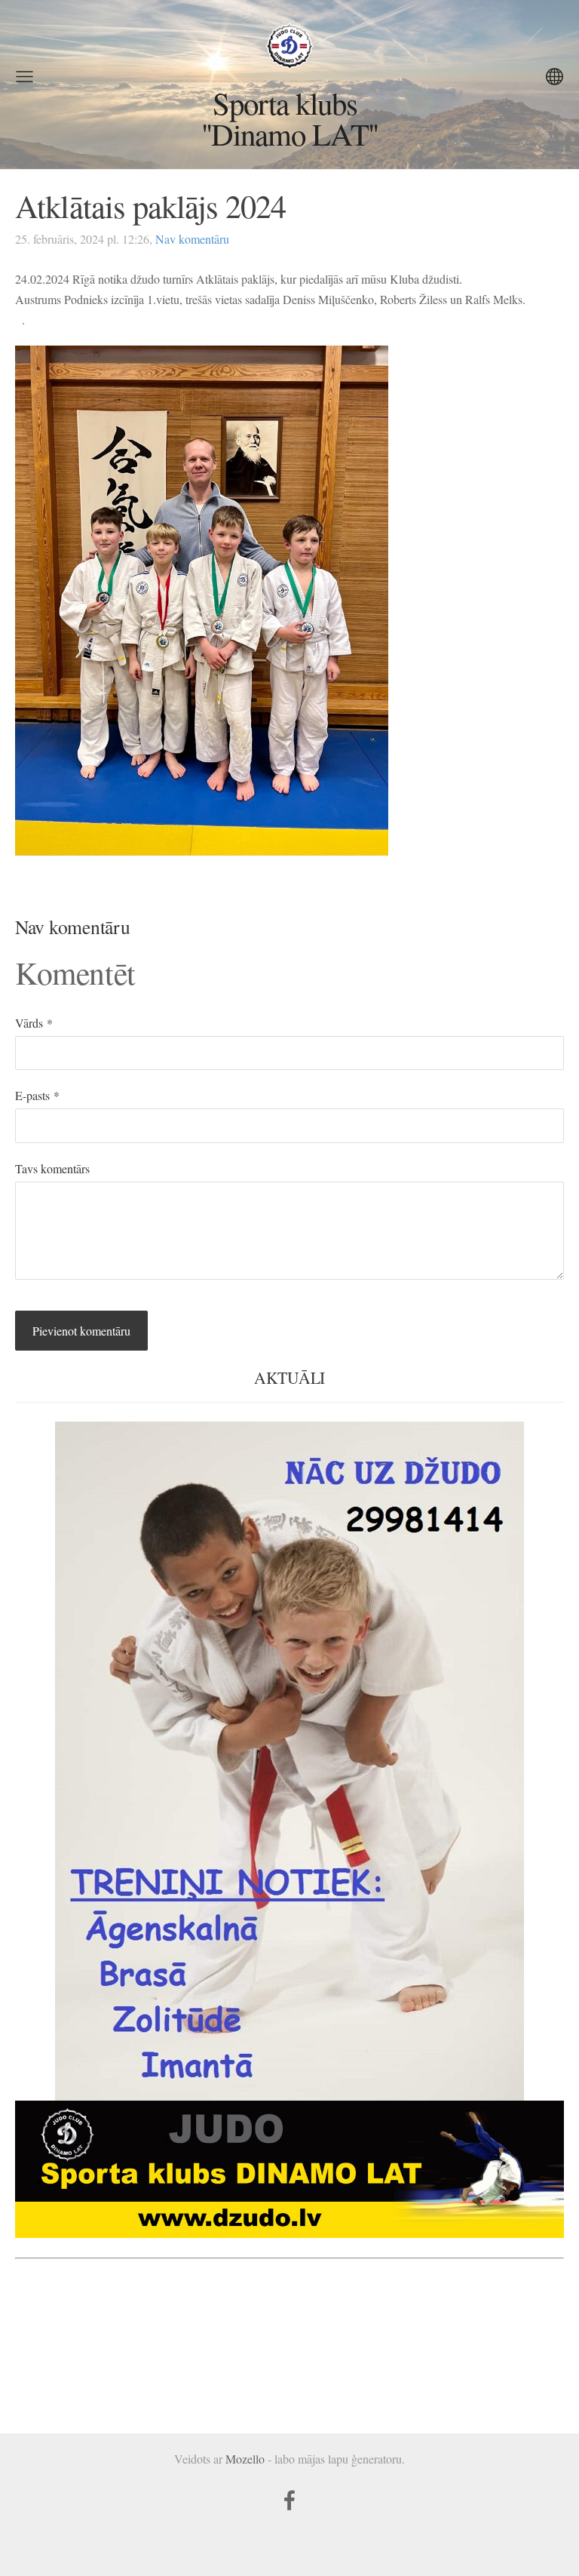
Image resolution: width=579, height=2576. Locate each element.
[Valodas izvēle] (554, 77)
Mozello (245, 2459)
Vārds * (34, 1023)
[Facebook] (289, 2500)
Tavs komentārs (52, 1168)
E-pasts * (37, 1095)
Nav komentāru (192, 239)
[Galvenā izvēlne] (25, 77)
